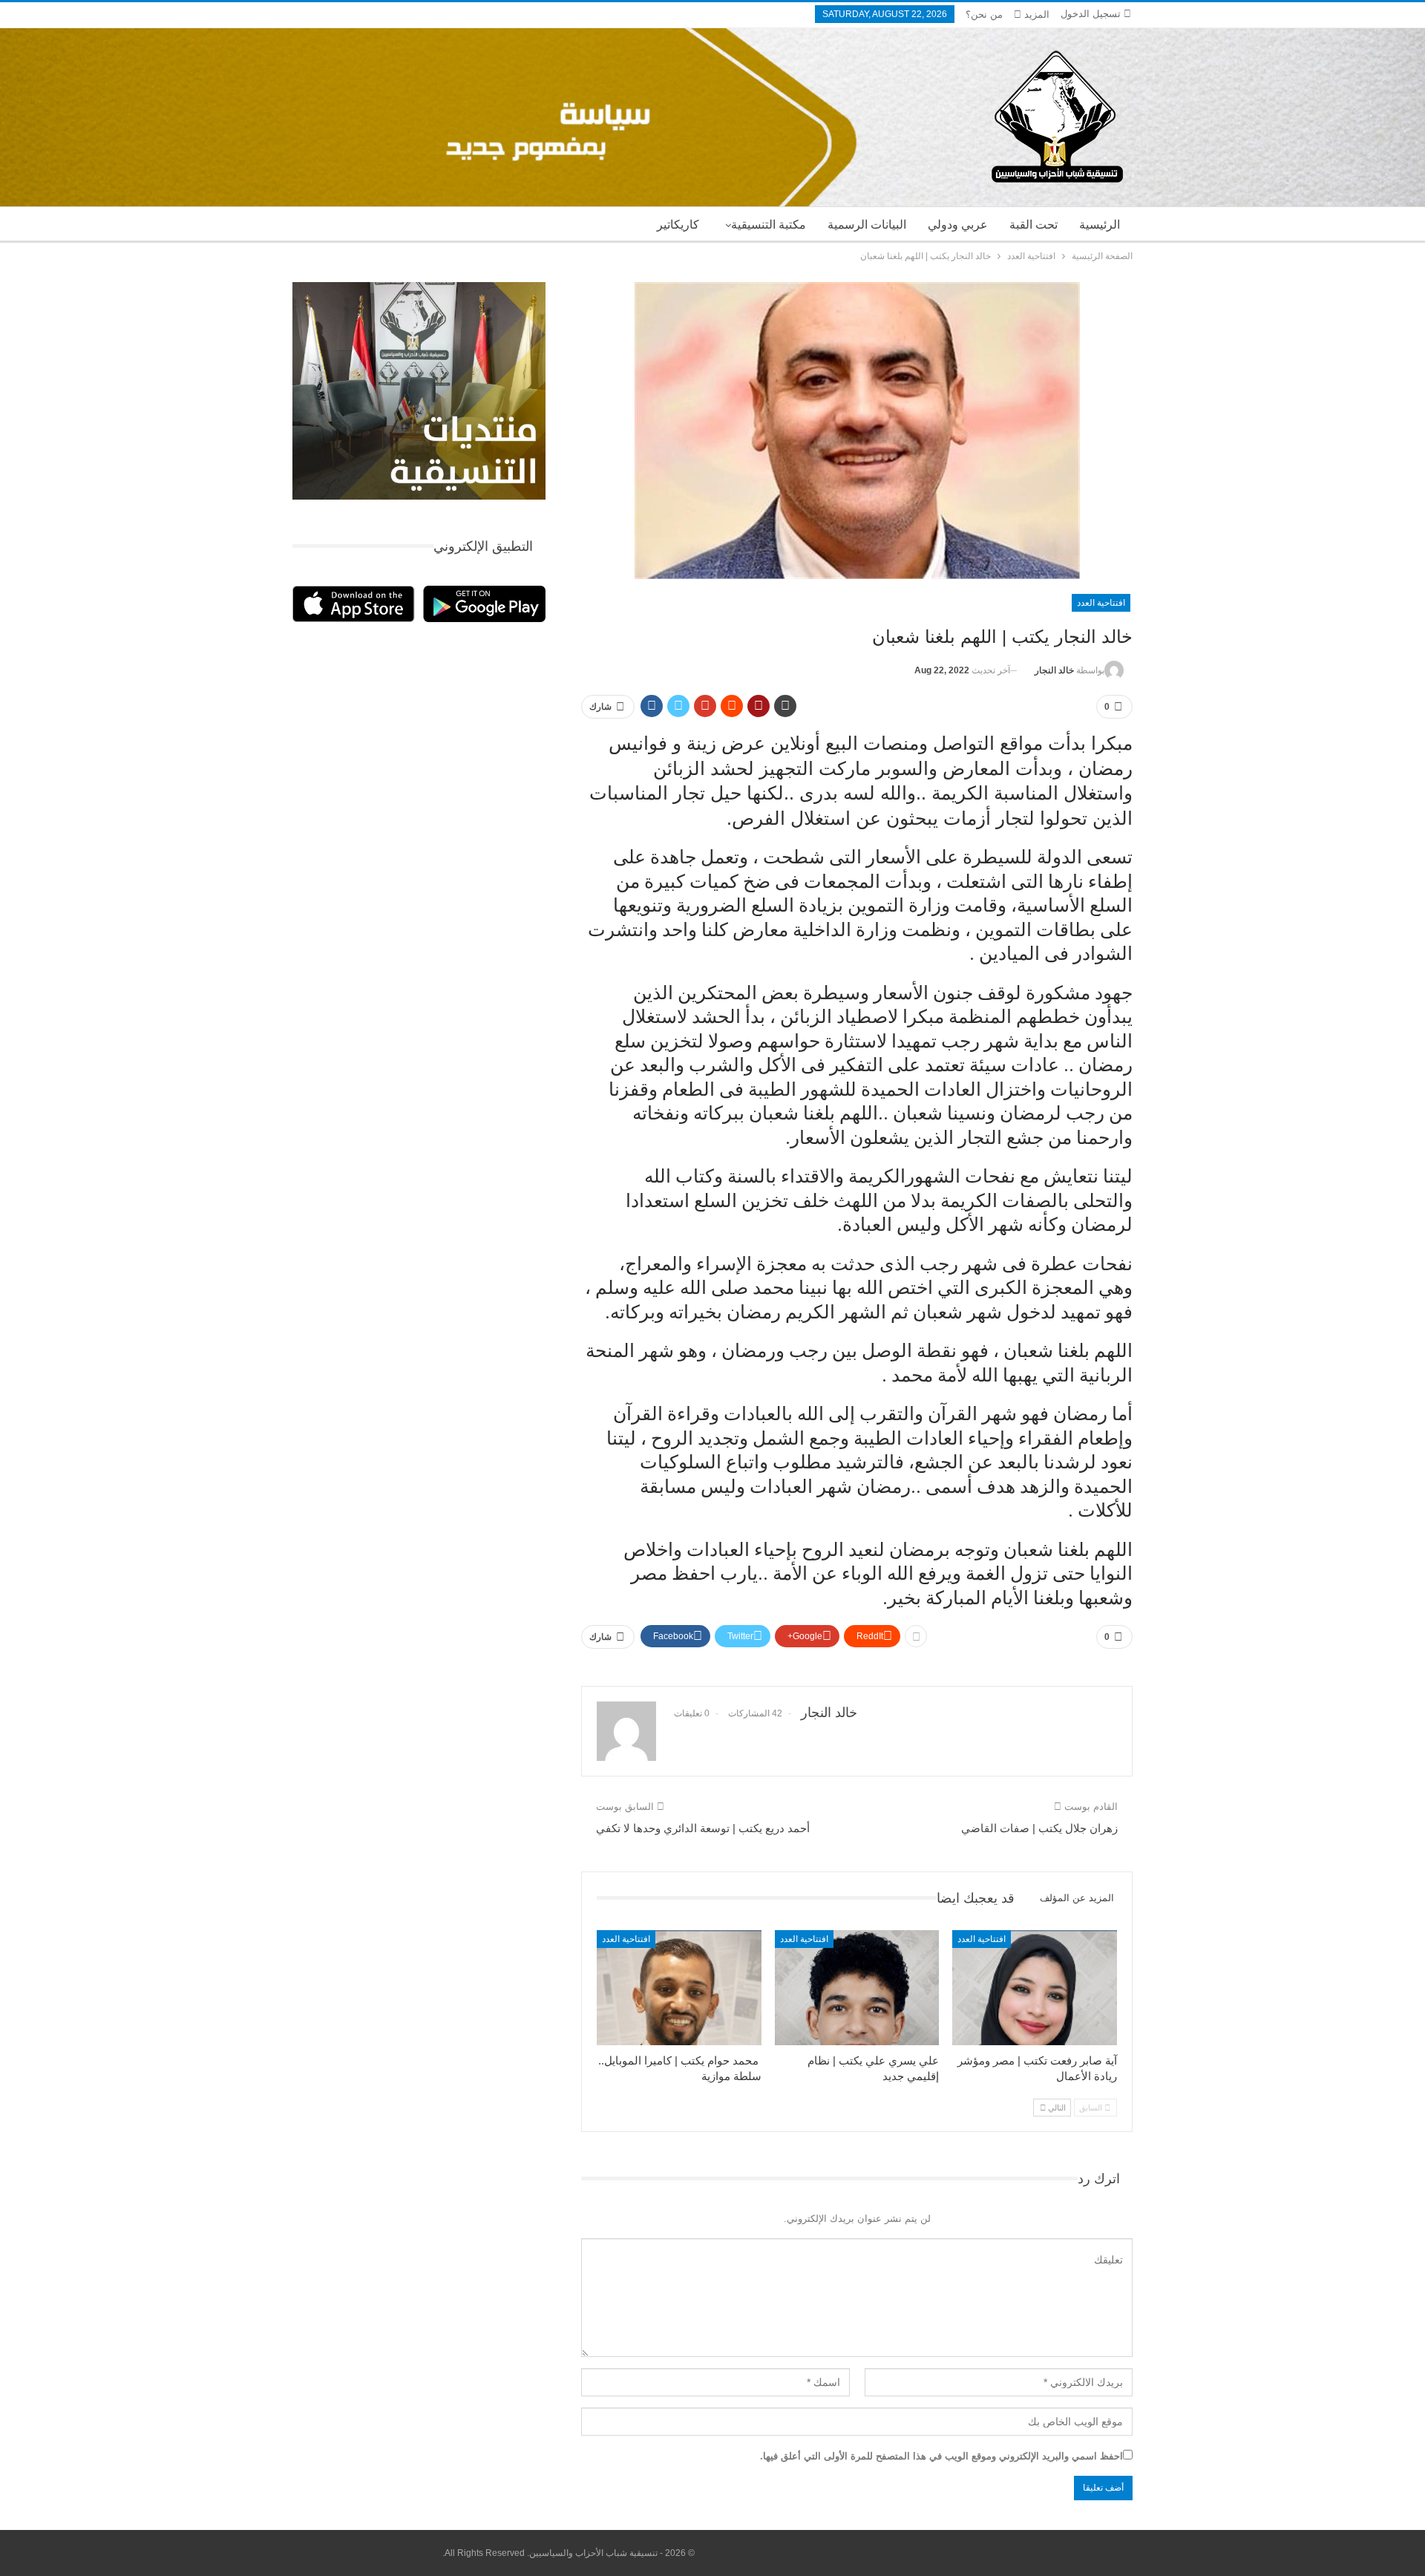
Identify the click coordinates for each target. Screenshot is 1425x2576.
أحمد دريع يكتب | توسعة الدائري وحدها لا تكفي (703, 1828)
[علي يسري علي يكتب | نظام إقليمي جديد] (857, 1988)
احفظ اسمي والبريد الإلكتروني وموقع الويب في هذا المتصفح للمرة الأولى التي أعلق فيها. (941, 2456)
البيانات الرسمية (867, 225)
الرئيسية (1100, 225)
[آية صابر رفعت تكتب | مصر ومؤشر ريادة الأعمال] (1035, 1988)
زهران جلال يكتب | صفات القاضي (1039, 1828)
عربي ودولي (958, 225)
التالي (1056, 2108)
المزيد (1035, 14)
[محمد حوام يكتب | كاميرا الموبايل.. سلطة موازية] (679, 1988)
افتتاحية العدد (1101, 603)
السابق (1092, 2108)
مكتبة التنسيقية (769, 225)
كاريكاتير (678, 225)
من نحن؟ (984, 14)
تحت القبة (1033, 225)
